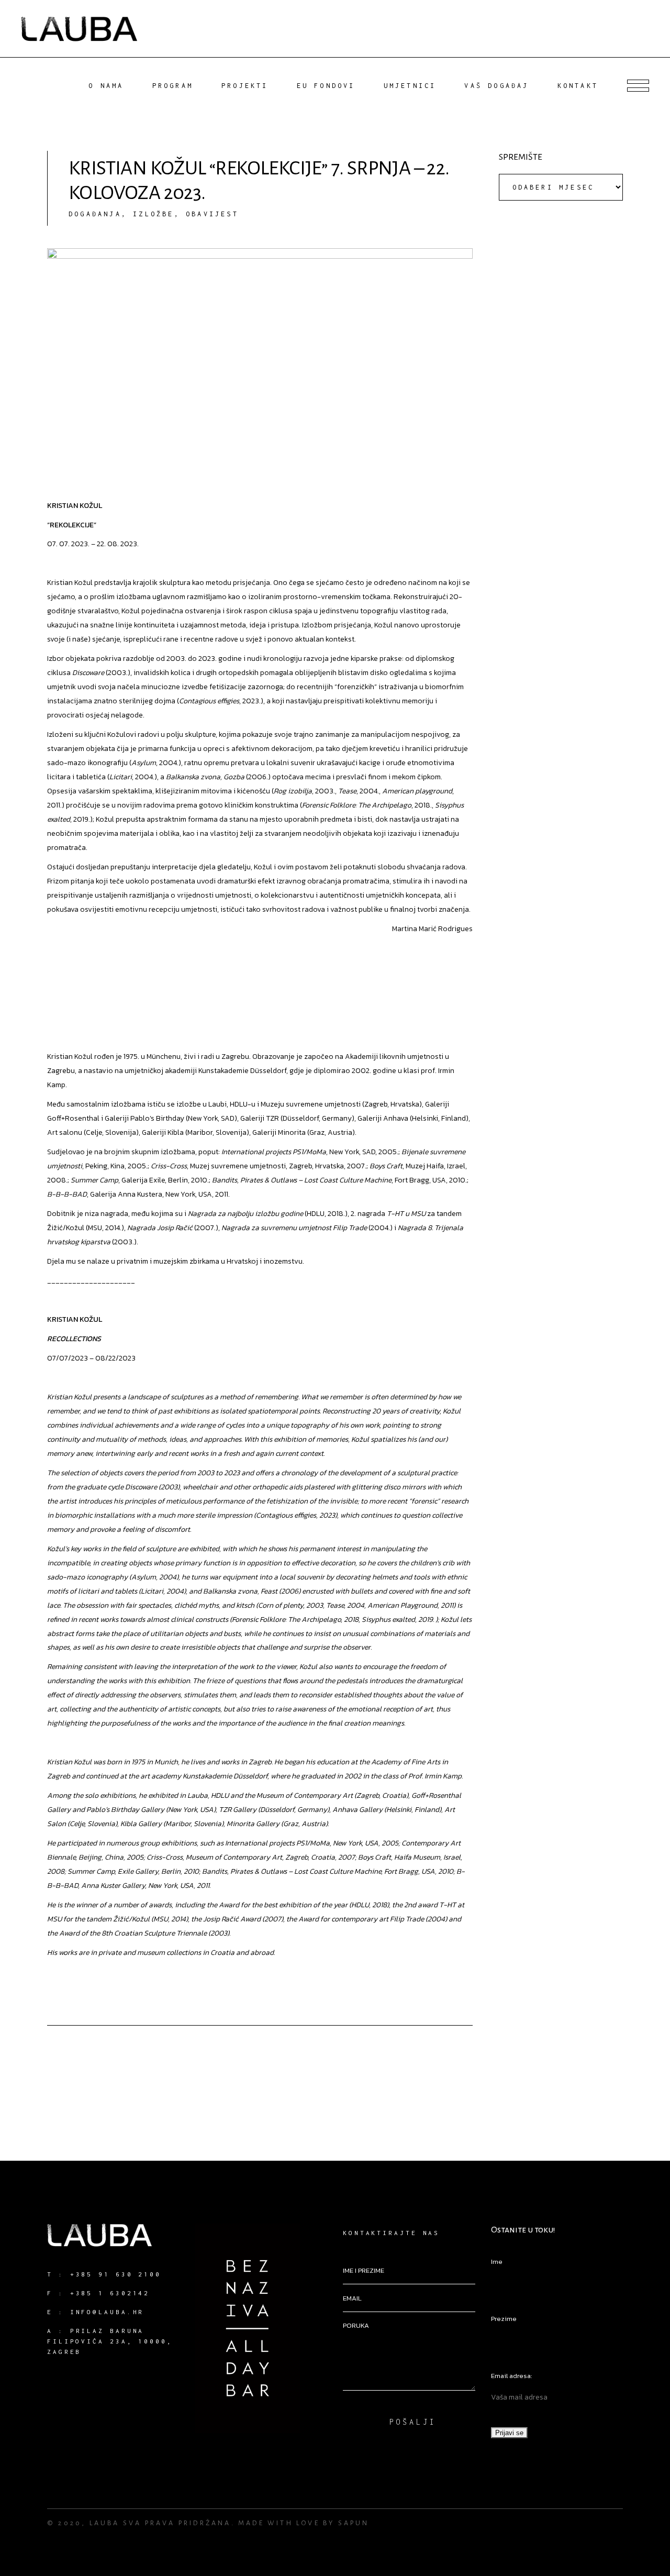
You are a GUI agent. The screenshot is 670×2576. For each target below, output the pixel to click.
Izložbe (153, 214)
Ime (497, 2262)
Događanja (95, 214)
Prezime (504, 2319)
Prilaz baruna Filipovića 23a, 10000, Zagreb (110, 2341)
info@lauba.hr (107, 2312)
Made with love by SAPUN (304, 2523)
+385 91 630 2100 (116, 2274)
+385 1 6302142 (110, 2293)
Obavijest (212, 214)
